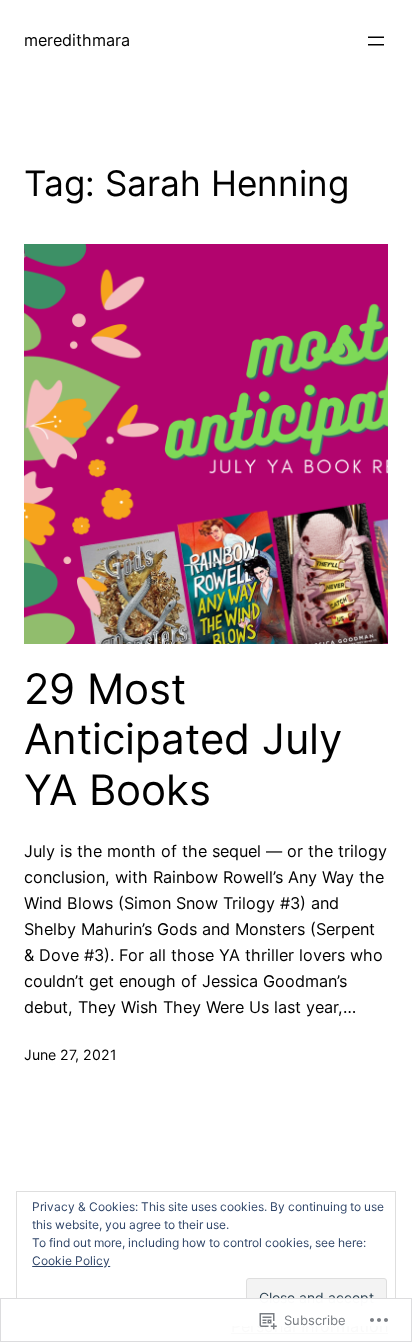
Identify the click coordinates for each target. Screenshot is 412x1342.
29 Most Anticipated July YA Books (183, 739)
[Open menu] (376, 41)
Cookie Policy (71, 1260)
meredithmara (77, 40)
